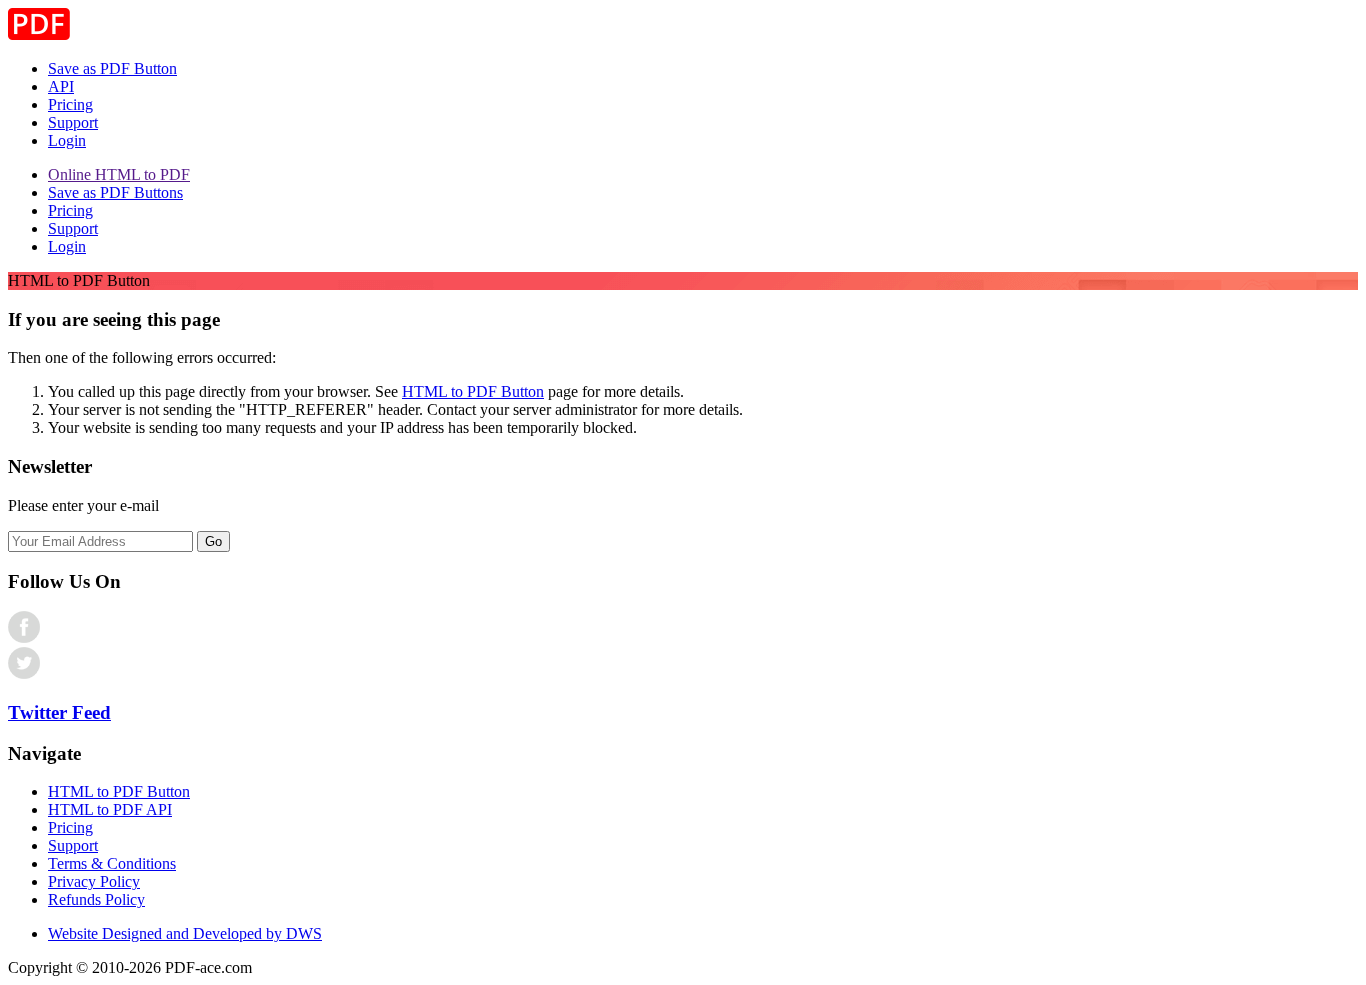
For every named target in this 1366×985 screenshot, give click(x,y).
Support (73, 122)
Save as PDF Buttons (115, 192)
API (61, 86)
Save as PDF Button (112, 68)
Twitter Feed (59, 712)
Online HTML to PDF (119, 174)
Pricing (70, 104)
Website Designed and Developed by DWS (185, 933)
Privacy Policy (94, 881)
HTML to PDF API (110, 809)
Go (213, 541)
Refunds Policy (96, 899)
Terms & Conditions (112, 863)
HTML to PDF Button (473, 391)
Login (67, 140)
